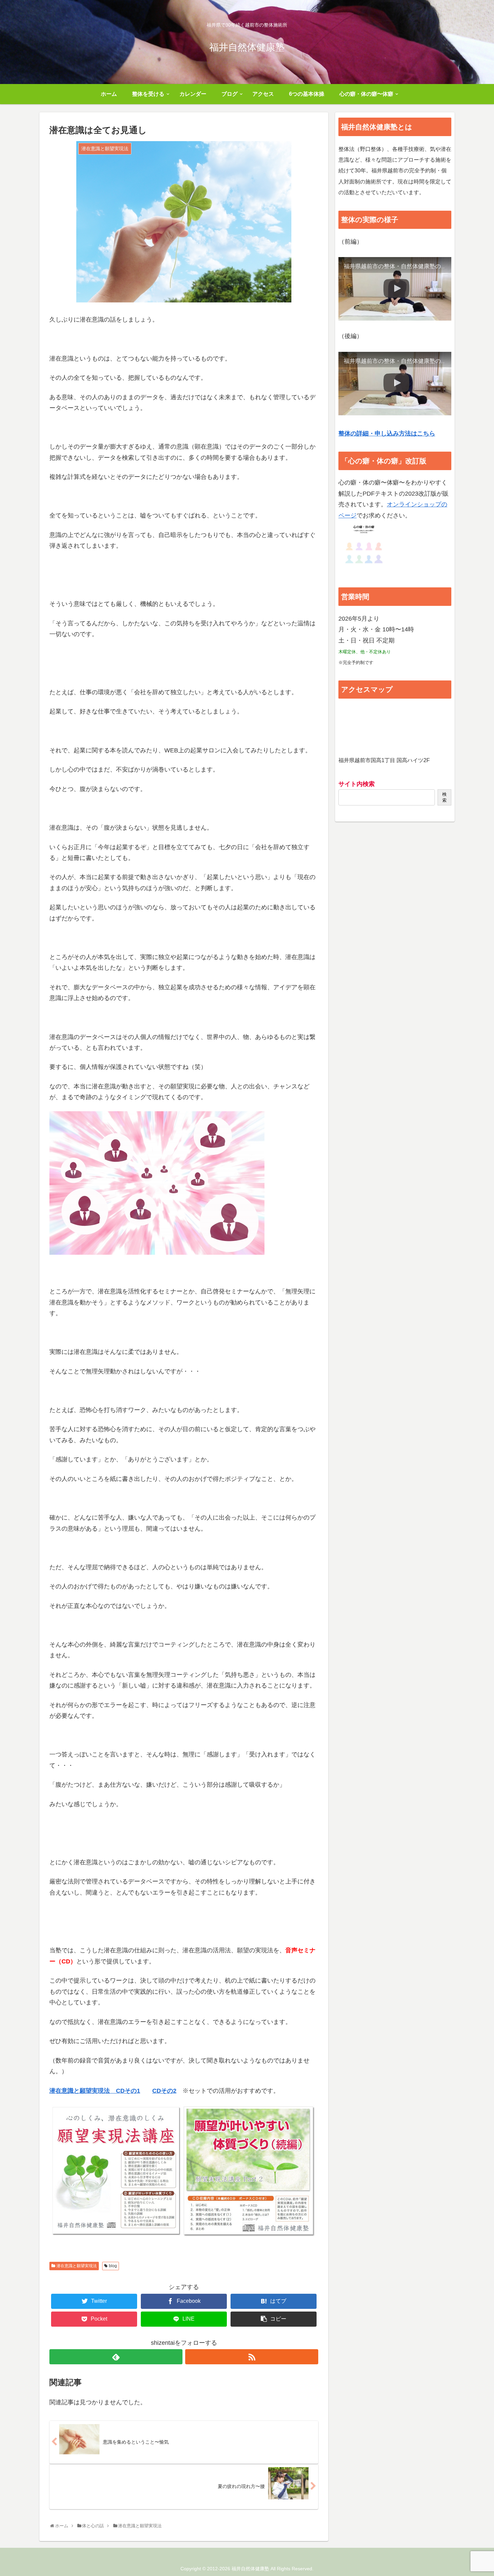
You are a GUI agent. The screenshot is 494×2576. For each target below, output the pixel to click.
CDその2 (164, 2091)
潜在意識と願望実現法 (77, 2266)
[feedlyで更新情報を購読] (116, 2357)
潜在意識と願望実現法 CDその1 (95, 2091)
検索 (444, 797)
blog (113, 2266)
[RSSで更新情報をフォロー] (252, 2357)
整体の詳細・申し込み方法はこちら (387, 433)
